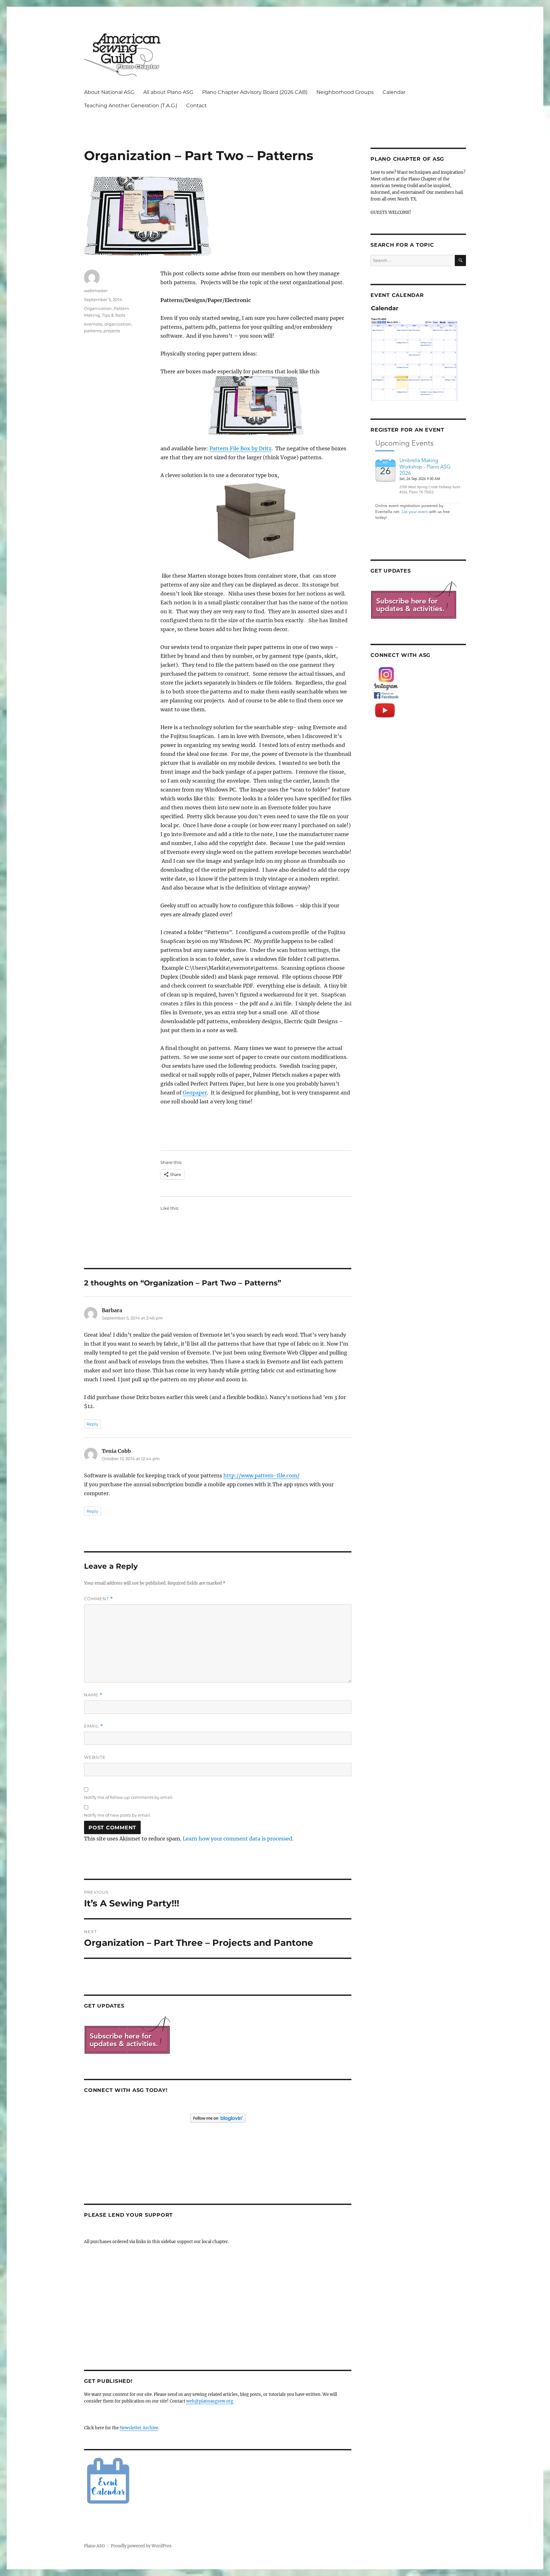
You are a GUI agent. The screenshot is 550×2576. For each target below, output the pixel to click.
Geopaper (195, 1093)
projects (112, 331)
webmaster (96, 291)
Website (95, 1757)
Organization (98, 308)
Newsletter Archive (139, 2428)
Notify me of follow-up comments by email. (129, 1797)
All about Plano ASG (168, 92)
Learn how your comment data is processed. (238, 1839)
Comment (99, 1599)
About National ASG (109, 92)
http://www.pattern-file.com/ (261, 1475)
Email (94, 1726)
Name (93, 1695)
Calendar (394, 92)
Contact (197, 106)
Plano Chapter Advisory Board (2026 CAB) (255, 92)
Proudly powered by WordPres (141, 2546)
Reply (92, 1424)
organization (118, 324)
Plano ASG (95, 2546)
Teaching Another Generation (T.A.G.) (131, 106)
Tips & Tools (113, 315)
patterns (93, 331)
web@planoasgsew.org (210, 2401)
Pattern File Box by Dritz (240, 448)
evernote (93, 324)
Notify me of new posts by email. (117, 1815)
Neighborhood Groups (345, 92)
